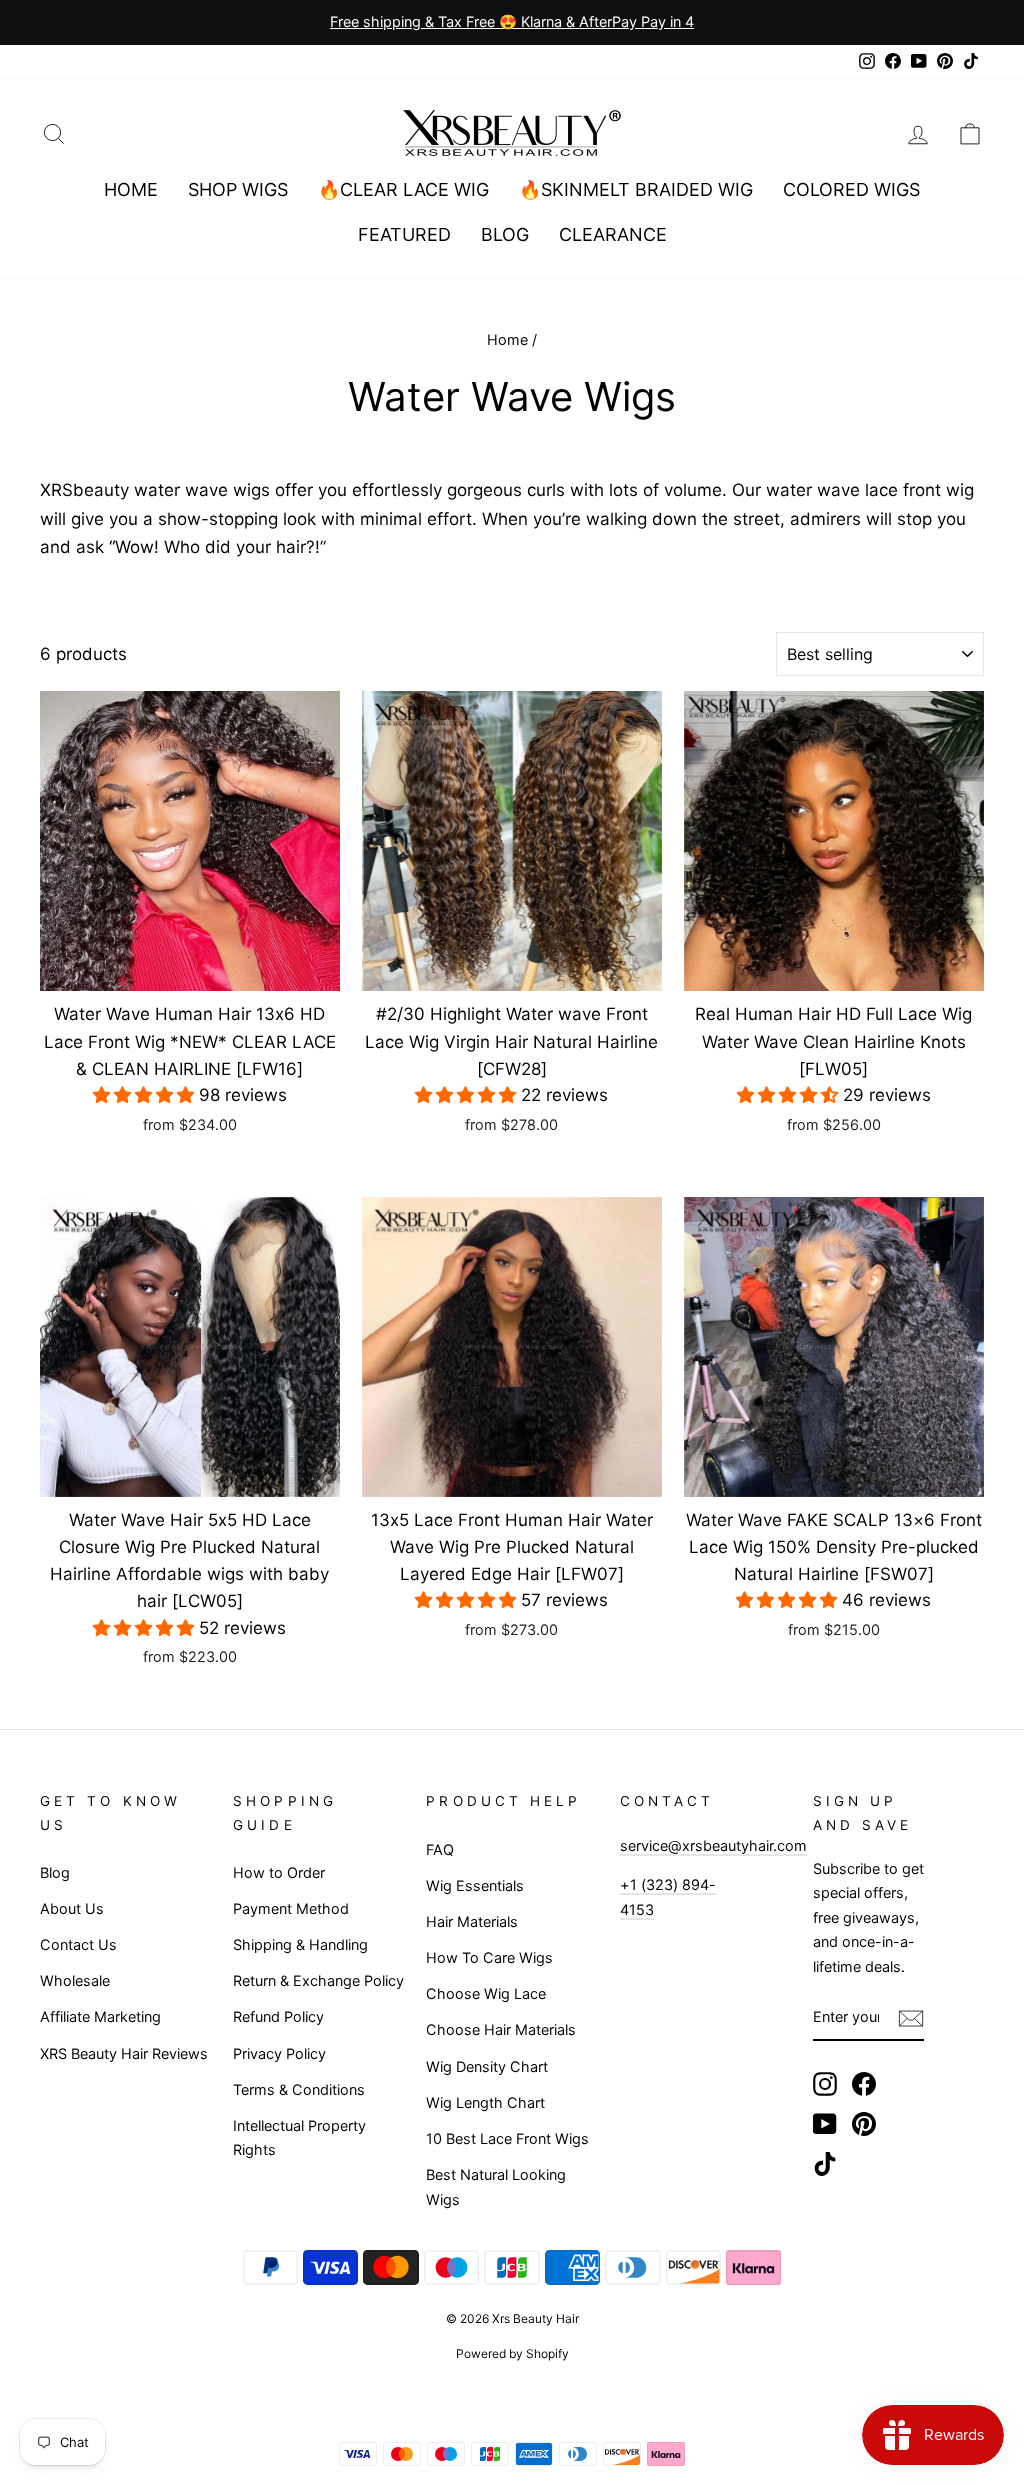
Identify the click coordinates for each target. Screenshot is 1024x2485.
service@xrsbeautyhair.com (713, 1845)
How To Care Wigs (489, 1957)
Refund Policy (278, 2016)
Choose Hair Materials (501, 2029)
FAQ (440, 1849)
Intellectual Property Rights (299, 2138)
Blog (505, 234)
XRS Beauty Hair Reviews (124, 2053)
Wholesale (75, 1980)
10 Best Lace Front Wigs (507, 2138)
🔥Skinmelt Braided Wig (636, 189)
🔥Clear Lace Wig (403, 189)
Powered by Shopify (512, 2353)
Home (131, 189)
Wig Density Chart (487, 2066)
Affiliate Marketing (100, 2016)
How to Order (279, 1872)
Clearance (613, 234)
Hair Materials (472, 1921)
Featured (404, 234)
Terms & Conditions (299, 2089)
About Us (72, 1908)
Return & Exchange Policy (318, 1980)
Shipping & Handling (300, 1944)
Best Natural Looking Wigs (496, 2187)
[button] (146, 1095)
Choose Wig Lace (486, 1993)
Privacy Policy (279, 2053)
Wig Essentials (475, 1885)
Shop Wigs (238, 189)
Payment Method (291, 1908)
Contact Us (78, 1944)
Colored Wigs (851, 189)
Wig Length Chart (485, 2102)
